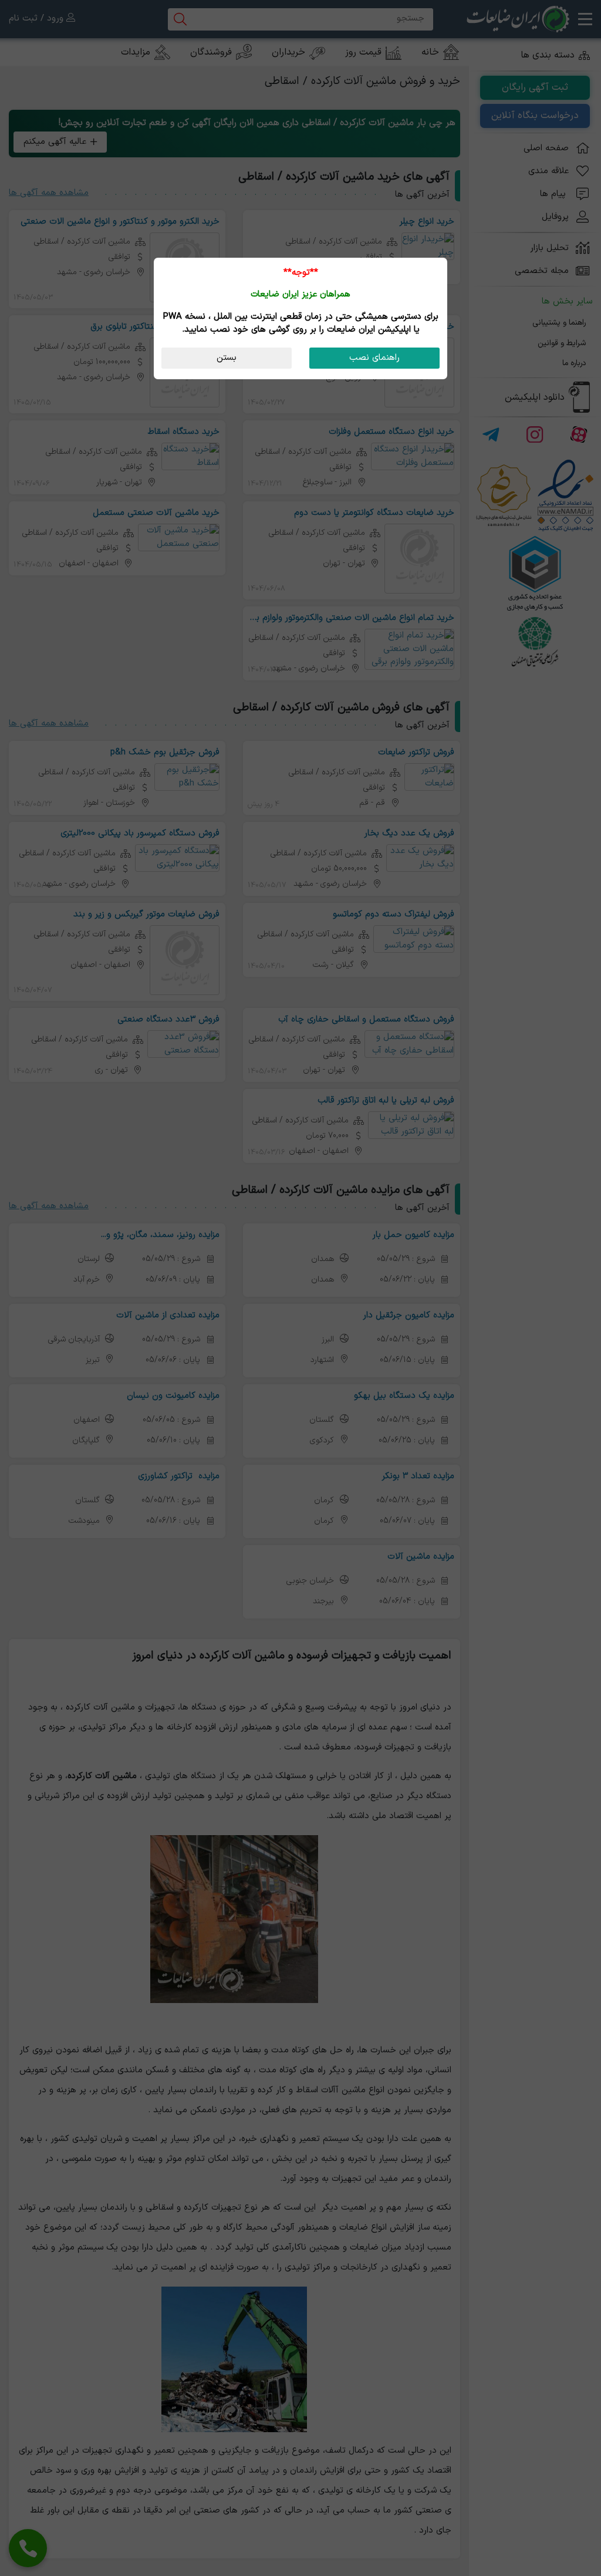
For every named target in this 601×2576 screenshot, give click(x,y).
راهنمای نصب (374, 358)
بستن (227, 358)
